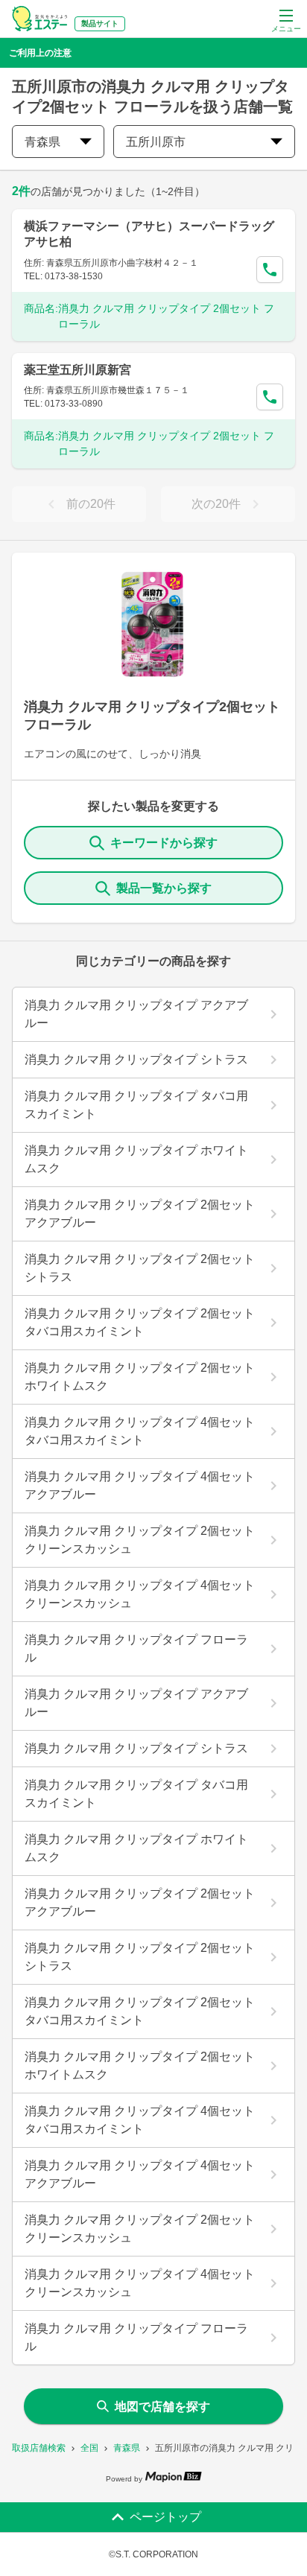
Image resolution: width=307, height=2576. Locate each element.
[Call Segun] (270, 270)
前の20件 (91, 504)
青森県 (127, 2448)
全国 (89, 2448)
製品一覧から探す (164, 888)
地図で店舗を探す (162, 2407)
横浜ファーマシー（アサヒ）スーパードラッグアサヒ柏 (149, 234)
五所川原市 (156, 142)
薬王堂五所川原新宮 (77, 370)
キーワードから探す (164, 843)
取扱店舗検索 (39, 2448)
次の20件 (216, 504)
